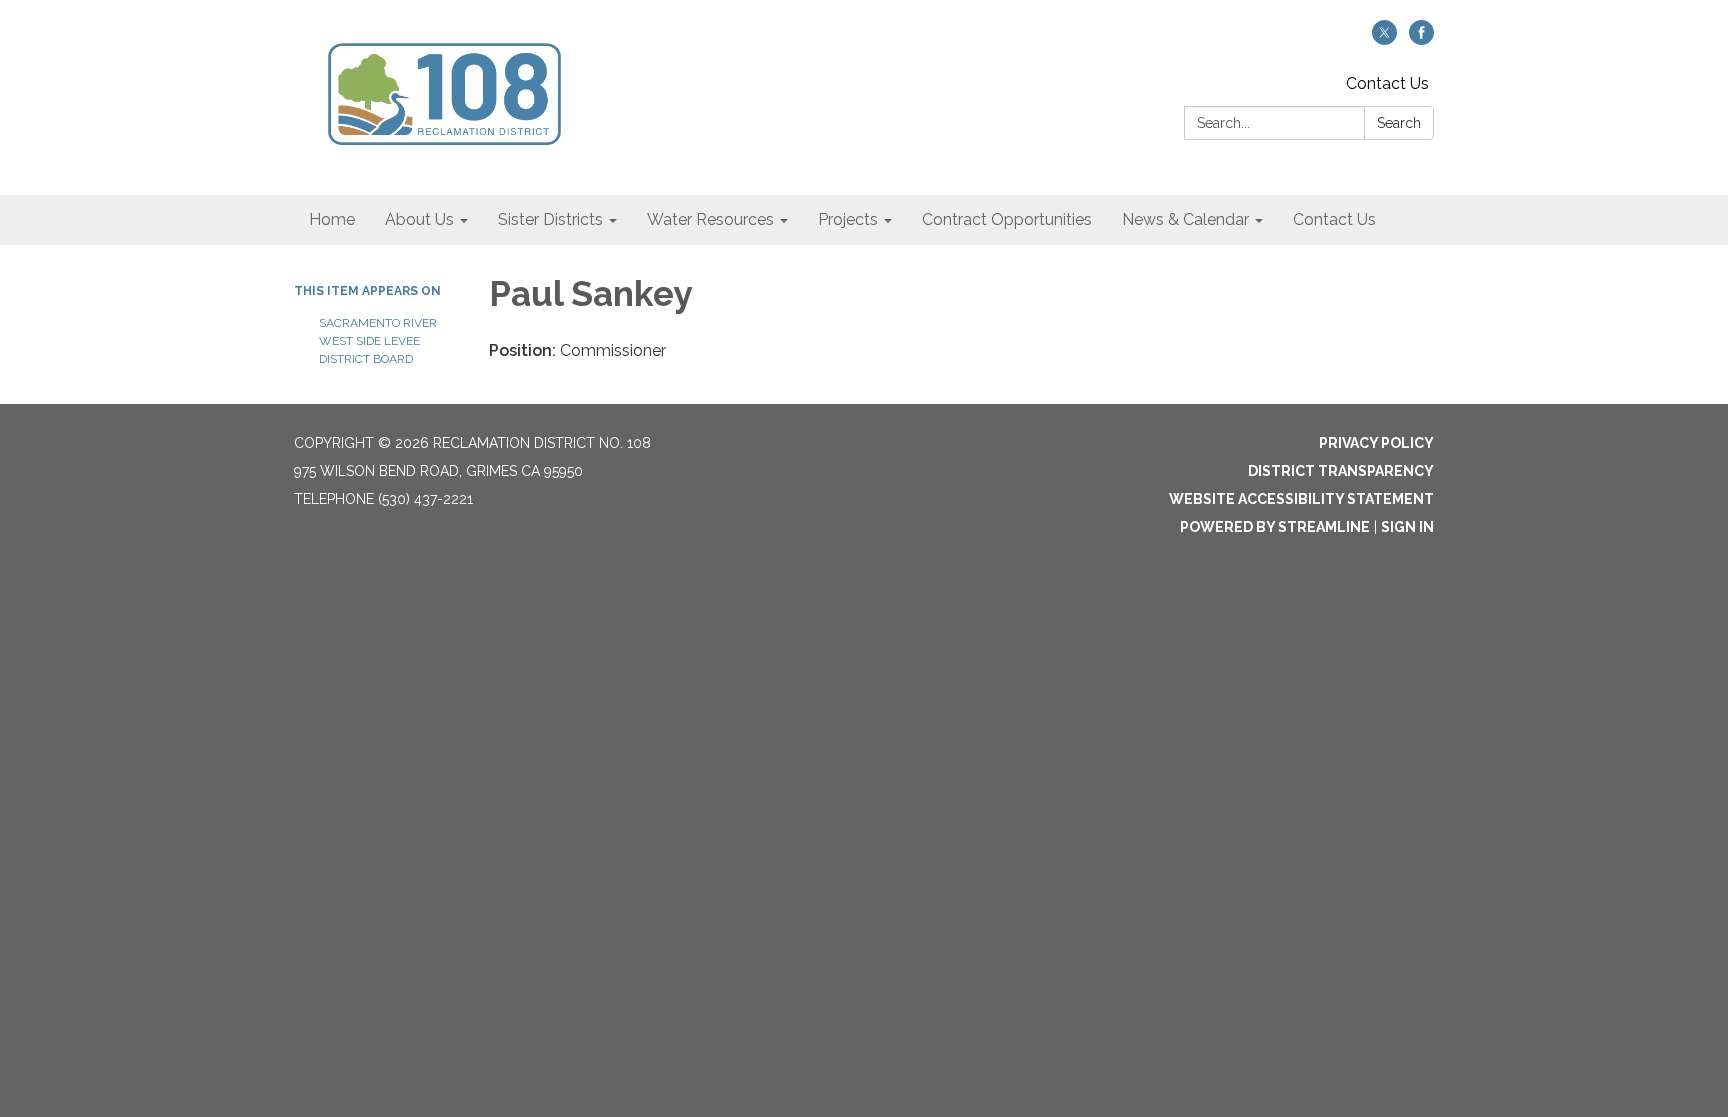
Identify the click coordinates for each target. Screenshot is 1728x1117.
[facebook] (1421, 39)
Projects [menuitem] (848, 219)
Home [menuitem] (332, 219)
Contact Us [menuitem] (1334, 219)
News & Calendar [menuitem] (1185, 219)
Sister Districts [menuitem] (550, 219)
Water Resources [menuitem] (710, 219)
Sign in (1407, 527)
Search (1399, 123)
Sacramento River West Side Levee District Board (378, 341)
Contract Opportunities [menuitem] (1007, 219)
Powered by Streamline (1275, 527)
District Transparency (1341, 471)
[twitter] (1384, 39)
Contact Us (1387, 83)
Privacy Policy (1376, 443)
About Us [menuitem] (419, 219)
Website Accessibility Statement (1301, 499)
